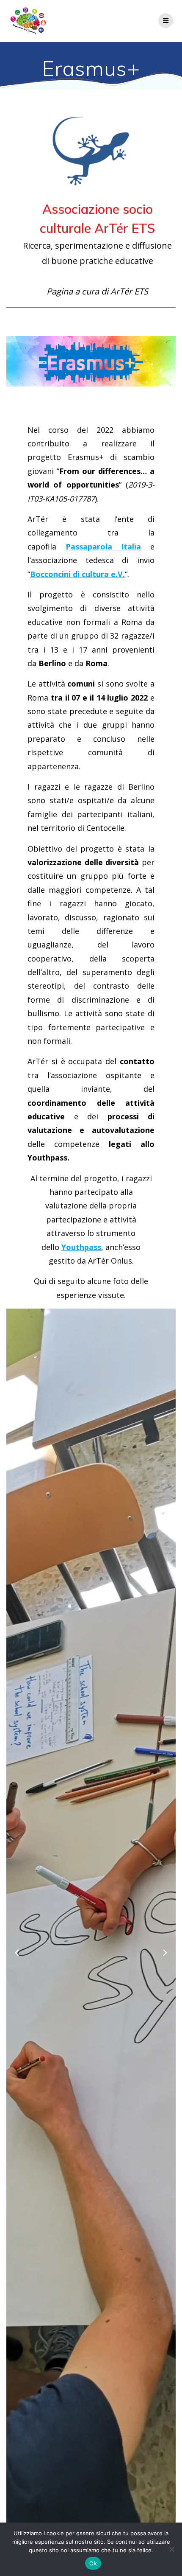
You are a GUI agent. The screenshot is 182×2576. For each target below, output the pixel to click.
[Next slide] (165, 1953)
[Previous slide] (17, 1953)
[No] (171, 2549)
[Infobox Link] (91, 207)
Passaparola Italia (103, 547)
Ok (93, 2563)
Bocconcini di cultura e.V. (77, 574)
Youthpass (81, 1247)
